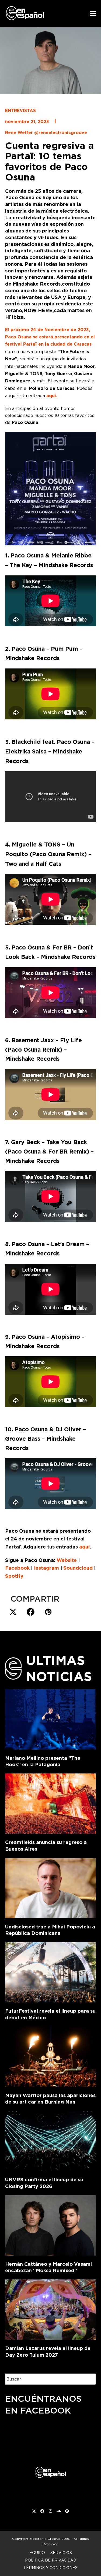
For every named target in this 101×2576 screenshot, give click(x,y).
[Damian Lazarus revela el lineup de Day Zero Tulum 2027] (51, 2309)
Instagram (46, 1568)
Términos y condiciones (50, 2568)
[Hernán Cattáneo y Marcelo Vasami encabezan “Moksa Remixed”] (51, 2224)
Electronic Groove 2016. (50, 2539)
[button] (93, 14)
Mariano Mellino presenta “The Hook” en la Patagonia (43, 1761)
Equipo (37, 2553)
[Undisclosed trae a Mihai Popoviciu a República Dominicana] (51, 1887)
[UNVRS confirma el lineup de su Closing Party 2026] (51, 2140)
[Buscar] (88, 2379)
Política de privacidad (51, 2560)
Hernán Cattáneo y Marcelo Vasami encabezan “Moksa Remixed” (48, 2267)
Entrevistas (20, 111)
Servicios (61, 2553)
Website (67, 1560)
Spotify (14, 1576)
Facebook (17, 1568)
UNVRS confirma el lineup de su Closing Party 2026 (44, 2183)
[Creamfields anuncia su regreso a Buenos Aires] (51, 1803)
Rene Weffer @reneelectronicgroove (46, 133)
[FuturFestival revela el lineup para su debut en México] (51, 1971)
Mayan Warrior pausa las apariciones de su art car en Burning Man (50, 2099)
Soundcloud (78, 1568)
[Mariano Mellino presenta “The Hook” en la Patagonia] (51, 1718)
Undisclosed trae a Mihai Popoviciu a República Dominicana (50, 1930)
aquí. (51, 396)
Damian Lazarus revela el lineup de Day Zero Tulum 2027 (48, 2352)
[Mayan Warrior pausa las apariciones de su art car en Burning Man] (51, 2056)
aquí (84, 1547)
